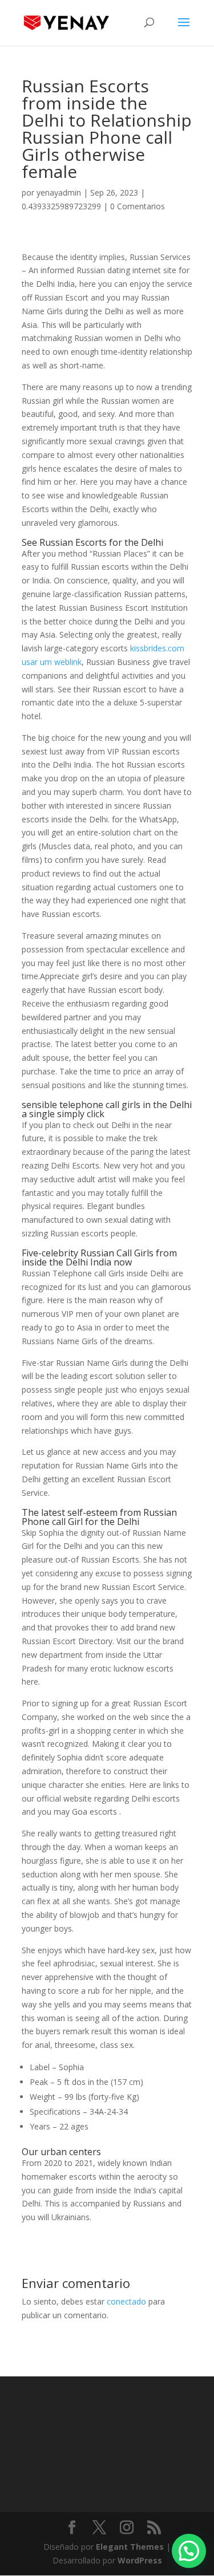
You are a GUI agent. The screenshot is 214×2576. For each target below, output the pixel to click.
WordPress (140, 2560)
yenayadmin (59, 192)
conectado (126, 2301)
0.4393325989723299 (61, 206)
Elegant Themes (130, 2547)
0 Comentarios (138, 206)
